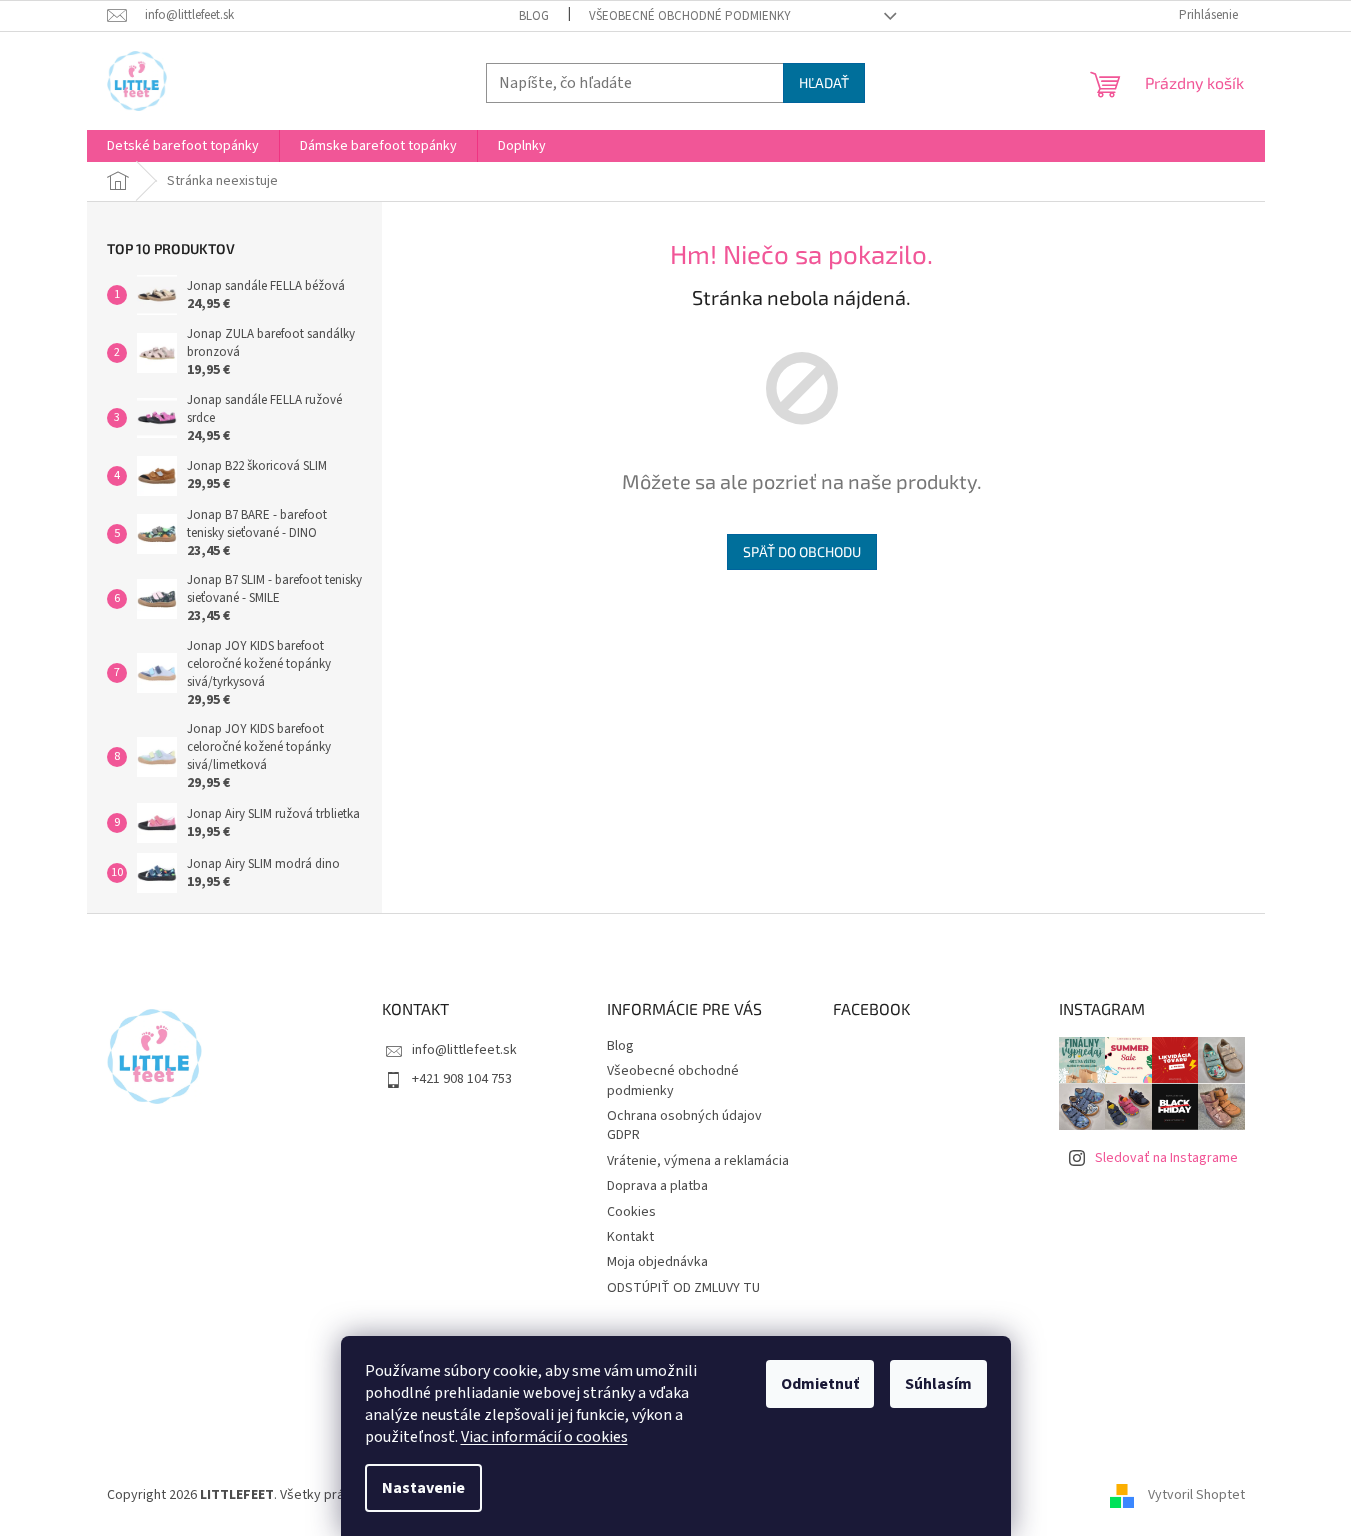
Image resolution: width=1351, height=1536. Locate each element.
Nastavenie (423, 1488)
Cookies (631, 1212)
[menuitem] (183, 146)
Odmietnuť (820, 1384)
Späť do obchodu (802, 551)
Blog (534, 16)
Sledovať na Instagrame (1166, 1158)
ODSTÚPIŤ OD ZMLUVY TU (683, 1288)
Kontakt (630, 1237)
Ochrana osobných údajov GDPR (684, 1125)
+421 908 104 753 (462, 1079)
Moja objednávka (657, 1262)
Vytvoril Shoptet (1196, 1495)
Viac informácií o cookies (544, 1437)
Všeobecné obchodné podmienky (690, 16)
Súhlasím (938, 1384)
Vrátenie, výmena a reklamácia (698, 1161)
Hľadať (824, 82)
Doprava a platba (657, 1186)
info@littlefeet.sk (464, 1050)
